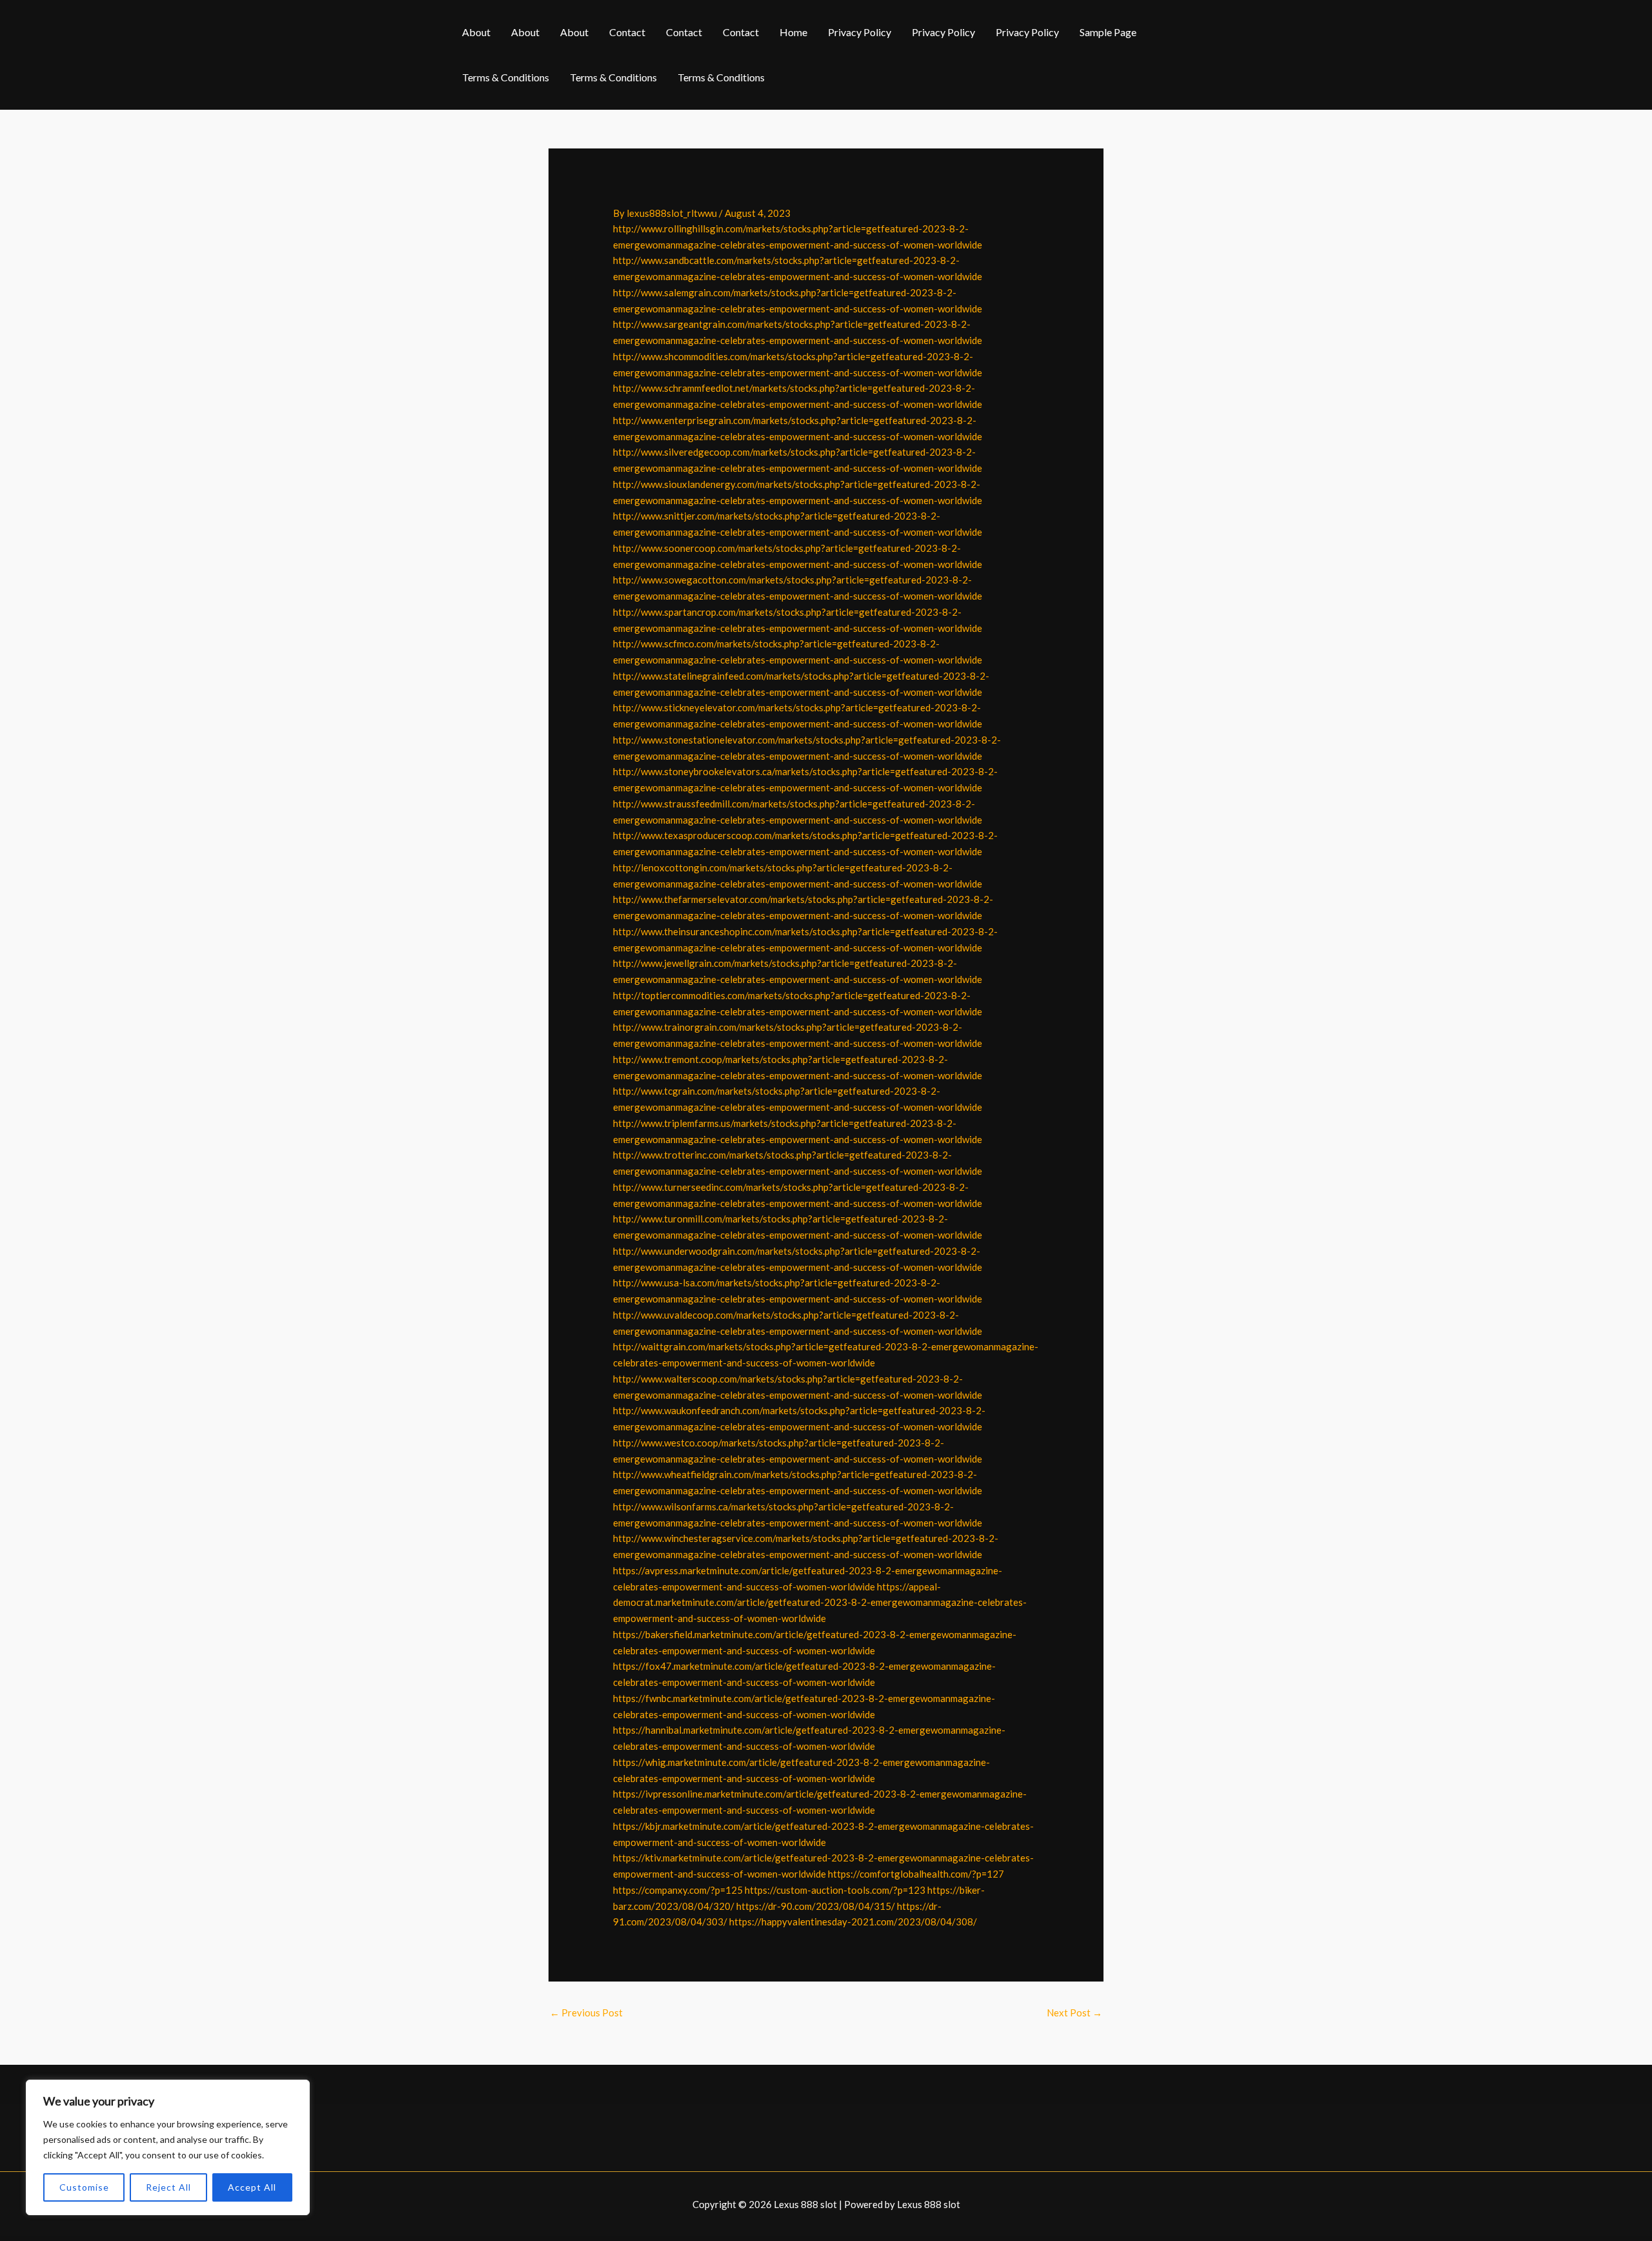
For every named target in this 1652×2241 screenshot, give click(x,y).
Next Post (1074, 2013)
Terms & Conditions (506, 77)
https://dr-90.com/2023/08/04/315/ (816, 1906)
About (476, 32)
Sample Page (1108, 32)
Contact (627, 32)
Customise (84, 2187)
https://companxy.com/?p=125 (678, 1890)
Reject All (168, 2187)
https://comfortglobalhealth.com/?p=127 (916, 1874)
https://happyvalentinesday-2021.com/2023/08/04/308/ (853, 1922)
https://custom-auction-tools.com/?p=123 (835, 1890)
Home (793, 32)
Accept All (252, 2187)
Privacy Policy (860, 32)
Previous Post (586, 2013)
